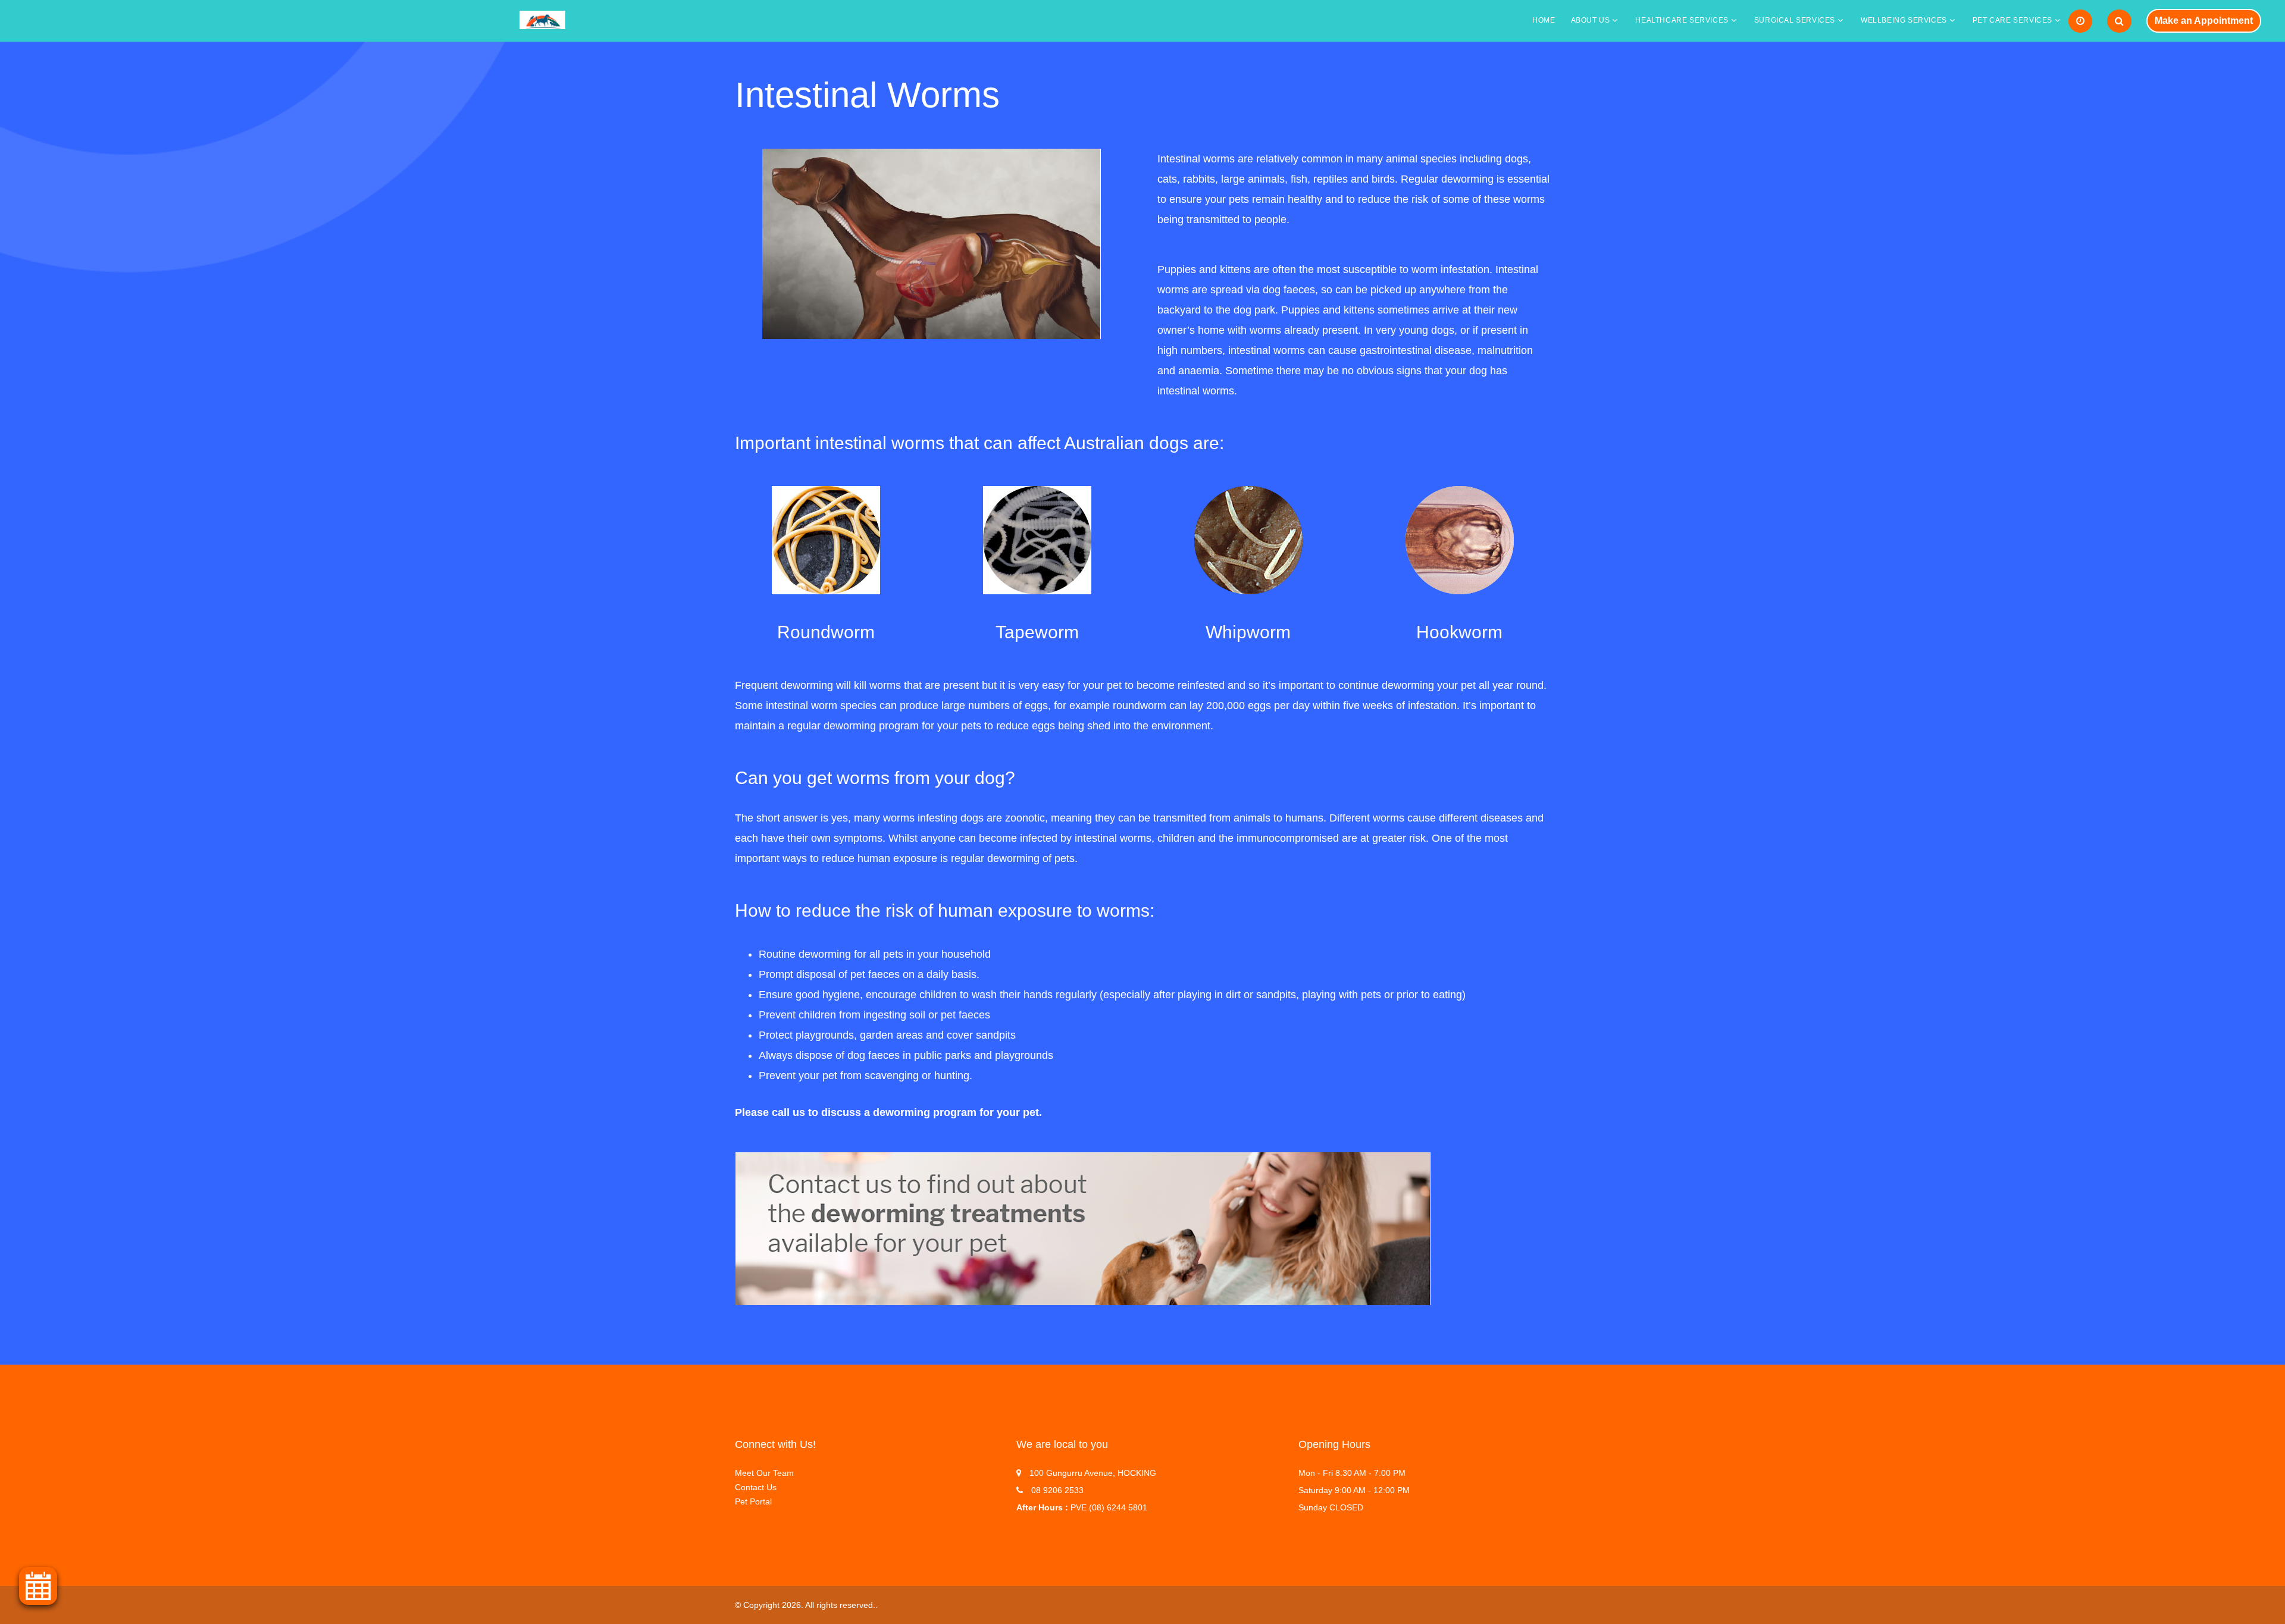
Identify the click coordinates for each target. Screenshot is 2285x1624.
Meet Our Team (764, 1473)
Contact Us (756, 1487)
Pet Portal (753, 1501)
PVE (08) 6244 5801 (1109, 1507)
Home (1544, 20)
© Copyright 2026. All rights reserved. (805, 1605)
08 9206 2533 (1057, 1490)
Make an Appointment (2204, 21)
